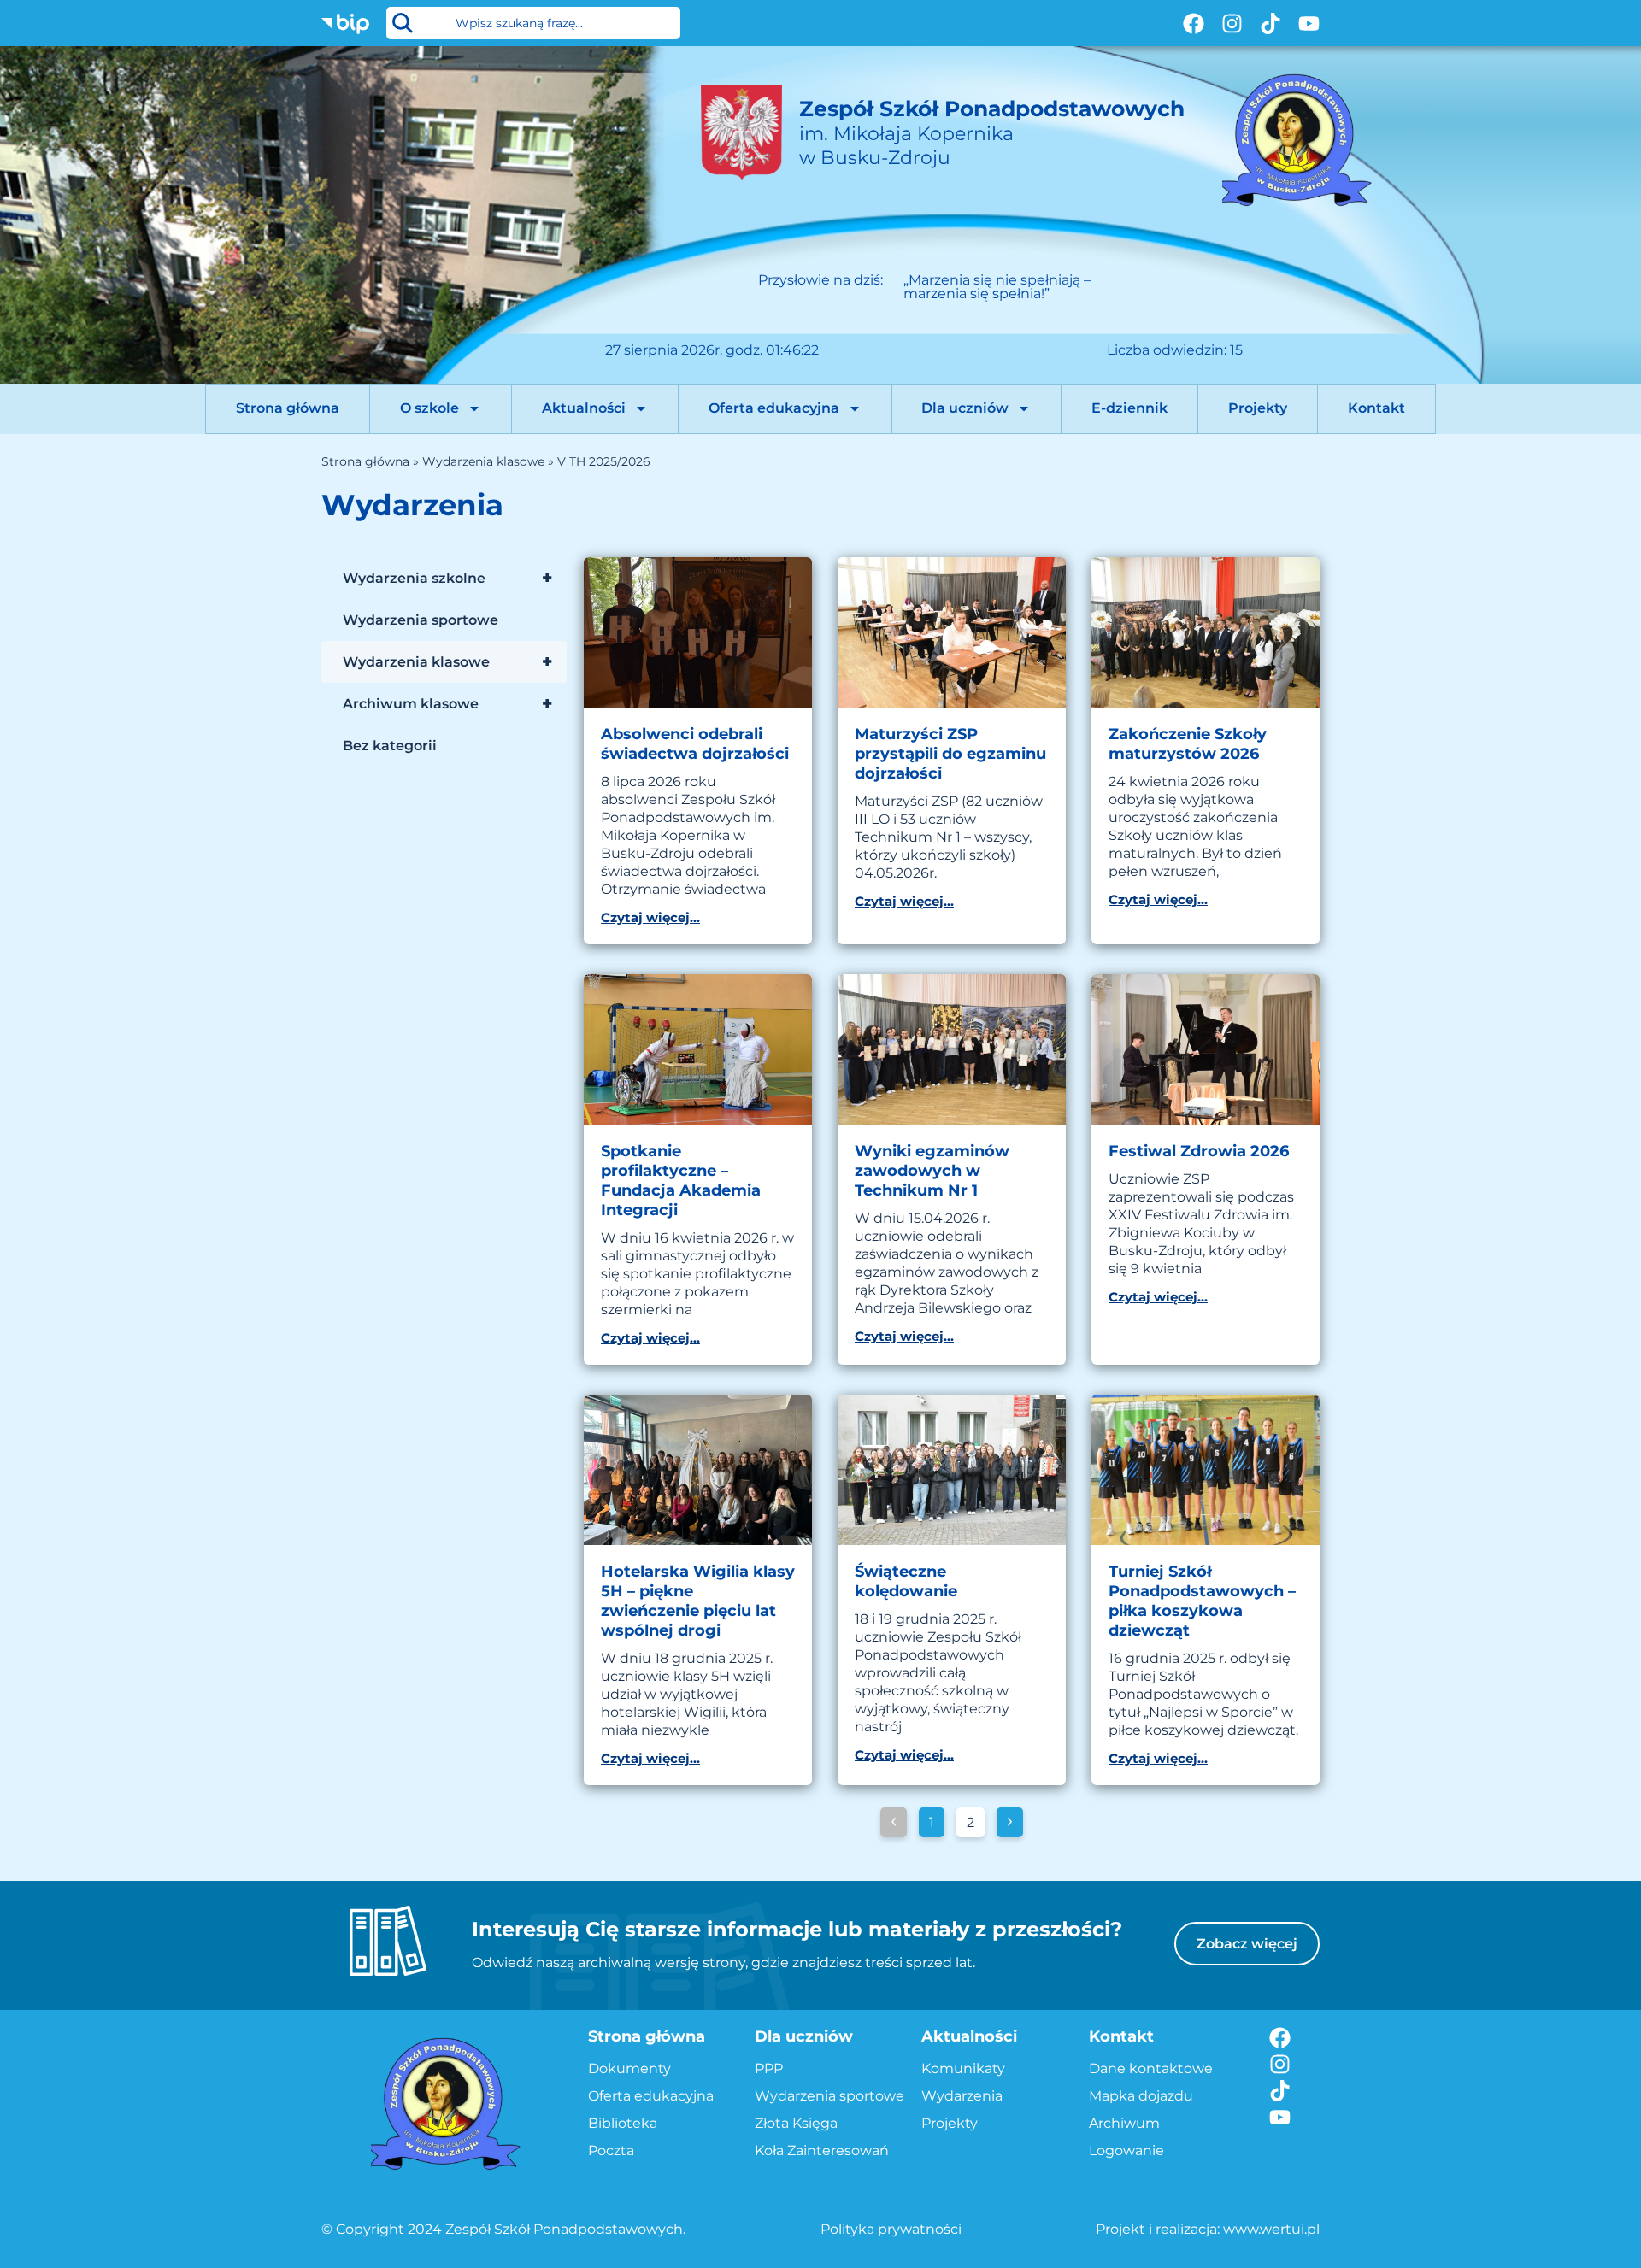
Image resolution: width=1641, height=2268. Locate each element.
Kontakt (1376, 408)
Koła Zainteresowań (822, 2150)
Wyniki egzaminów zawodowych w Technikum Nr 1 (932, 1171)
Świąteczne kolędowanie (906, 1581)
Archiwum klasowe (447, 703)
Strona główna (288, 408)
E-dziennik (1129, 408)
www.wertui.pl (1271, 2229)
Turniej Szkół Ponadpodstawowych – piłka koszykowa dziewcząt (1202, 1601)
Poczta (611, 2150)
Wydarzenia (962, 2096)
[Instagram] (1232, 24)
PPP (769, 2068)
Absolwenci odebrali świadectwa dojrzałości (695, 744)
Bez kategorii (390, 746)
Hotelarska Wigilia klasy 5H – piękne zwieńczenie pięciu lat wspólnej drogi (698, 1601)
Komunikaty (963, 2068)
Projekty (1258, 408)
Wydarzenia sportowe (421, 620)
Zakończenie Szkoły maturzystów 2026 (1188, 744)
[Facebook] (1194, 24)
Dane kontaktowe (1151, 2068)
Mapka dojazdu (1141, 2096)
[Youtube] (1309, 24)
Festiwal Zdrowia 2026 (1199, 1151)
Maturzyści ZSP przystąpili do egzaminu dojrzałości (950, 754)
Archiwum (1124, 2123)
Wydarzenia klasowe (483, 461)
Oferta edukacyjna (774, 408)
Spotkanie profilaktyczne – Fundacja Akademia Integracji (681, 1181)
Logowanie (1126, 2150)
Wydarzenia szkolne (447, 578)
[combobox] (533, 23)
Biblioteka (623, 2123)
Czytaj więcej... (650, 917)
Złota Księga (796, 2123)
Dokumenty (629, 2068)
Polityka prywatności (891, 2229)
